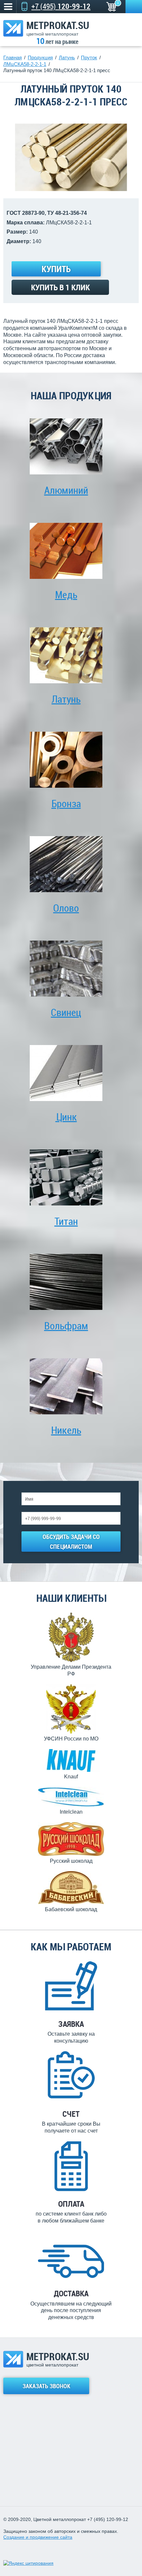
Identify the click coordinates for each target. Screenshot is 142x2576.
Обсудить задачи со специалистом (71, 1542)
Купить (56, 269)
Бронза (66, 803)
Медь (66, 594)
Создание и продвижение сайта (38, 2537)
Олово (66, 908)
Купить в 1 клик (60, 287)
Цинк (66, 1117)
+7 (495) (61, 6)
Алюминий (66, 490)
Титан (66, 1221)
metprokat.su (58, 28)
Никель (66, 1430)
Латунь (66, 699)
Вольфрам (66, 1326)
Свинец (66, 1012)
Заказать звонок (134, 7)
